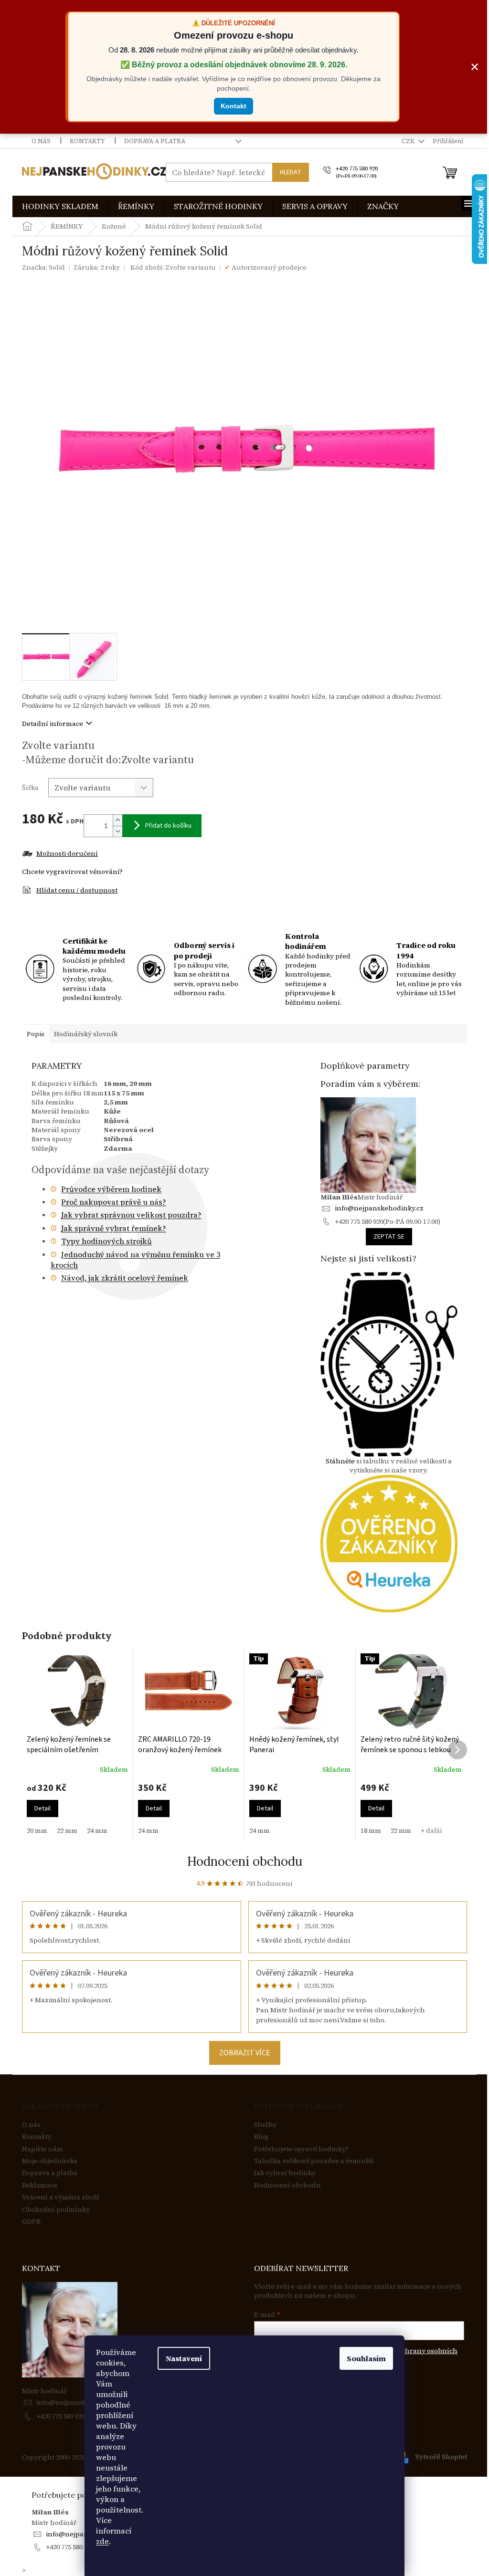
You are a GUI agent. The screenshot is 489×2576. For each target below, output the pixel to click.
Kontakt (234, 106)
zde (102, 2541)
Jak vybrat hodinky (285, 2173)
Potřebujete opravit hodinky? (301, 2149)
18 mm (371, 1830)
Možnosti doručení (67, 854)
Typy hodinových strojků (106, 1241)
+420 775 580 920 (60, 2416)
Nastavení (184, 2358)
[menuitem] (60, 206)
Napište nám (43, 2149)
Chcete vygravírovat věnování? (72, 872)
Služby (265, 2125)
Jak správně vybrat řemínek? (114, 1228)
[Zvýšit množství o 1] (117, 820)
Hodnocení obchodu (245, 1861)
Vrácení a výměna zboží (61, 2197)
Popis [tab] (36, 1034)
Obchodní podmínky (56, 2210)
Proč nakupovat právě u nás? (114, 1202)
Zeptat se (389, 1237)
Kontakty (87, 141)
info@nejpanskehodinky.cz (379, 1208)
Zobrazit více (245, 2053)
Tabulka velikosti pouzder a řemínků (314, 2161)
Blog (261, 2137)
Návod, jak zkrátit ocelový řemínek (125, 1278)
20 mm (37, 1830)
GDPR (31, 2222)
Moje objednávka (50, 2161)
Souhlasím (366, 2358)
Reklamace (40, 2185)
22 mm (67, 1830)
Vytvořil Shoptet (441, 2457)
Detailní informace (53, 724)
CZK (409, 141)
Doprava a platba (155, 141)
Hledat (291, 172)
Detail (43, 1808)
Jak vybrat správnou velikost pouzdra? (131, 1215)
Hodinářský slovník (86, 1034)
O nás (41, 141)
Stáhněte (340, 1461)
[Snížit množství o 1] (117, 831)
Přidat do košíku (168, 826)
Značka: (43, 267)
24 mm (97, 1830)
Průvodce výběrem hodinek (111, 1189)
